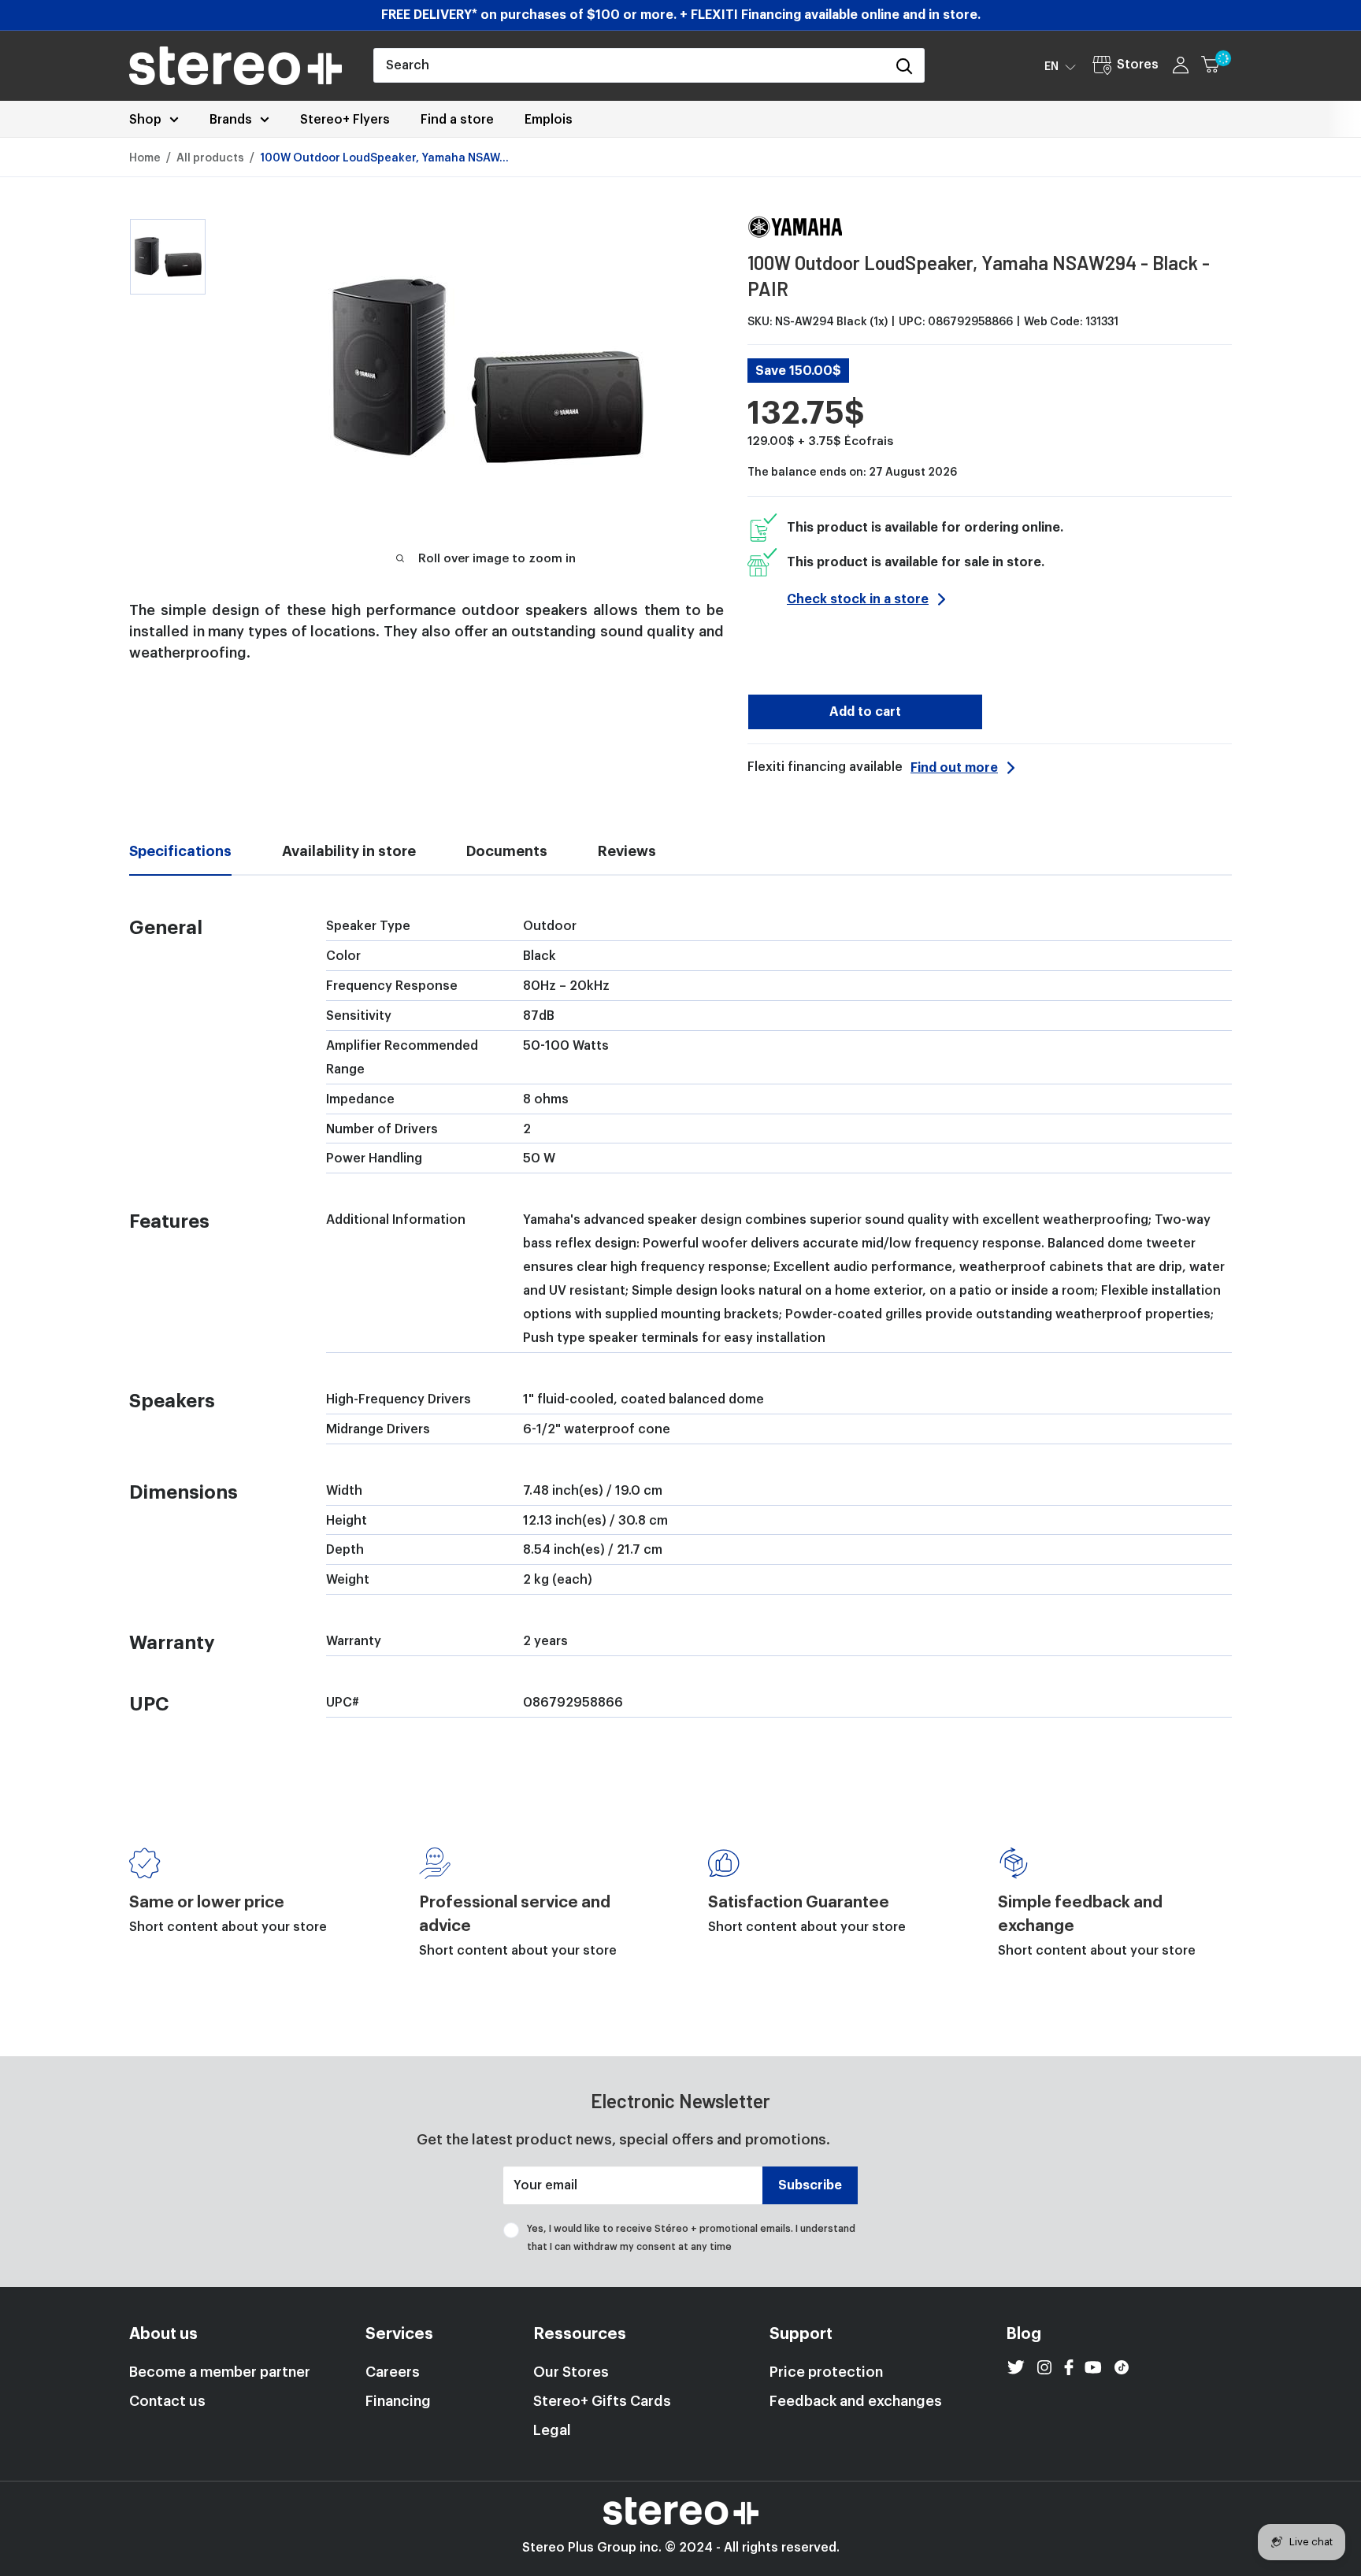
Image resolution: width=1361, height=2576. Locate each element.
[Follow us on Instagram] (1044, 2367)
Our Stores (571, 2372)
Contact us (167, 2401)
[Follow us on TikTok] (1122, 2367)
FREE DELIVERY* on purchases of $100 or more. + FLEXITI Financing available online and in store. (681, 15)
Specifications (180, 851)
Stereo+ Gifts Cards (602, 2401)
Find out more (954, 768)
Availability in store (349, 851)
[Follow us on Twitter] (1016, 2367)
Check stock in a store (858, 599)
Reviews (627, 851)
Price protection (826, 2372)
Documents (507, 851)
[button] (1060, 66)
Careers (393, 2372)
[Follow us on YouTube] (1093, 2367)
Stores (1138, 65)
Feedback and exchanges (856, 2401)
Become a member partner (220, 2372)
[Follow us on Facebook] (1069, 2367)
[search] (629, 65)
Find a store (457, 120)
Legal (552, 2430)
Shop (145, 120)
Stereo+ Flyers (345, 120)
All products (210, 158)
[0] (1217, 65)
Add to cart (865, 712)
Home (145, 158)
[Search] (904, 65)
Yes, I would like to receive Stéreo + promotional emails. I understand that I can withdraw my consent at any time (691, 2237)
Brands (231, 120)
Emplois (549, 120)
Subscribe (810, 2185)
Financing (398, 2401)
